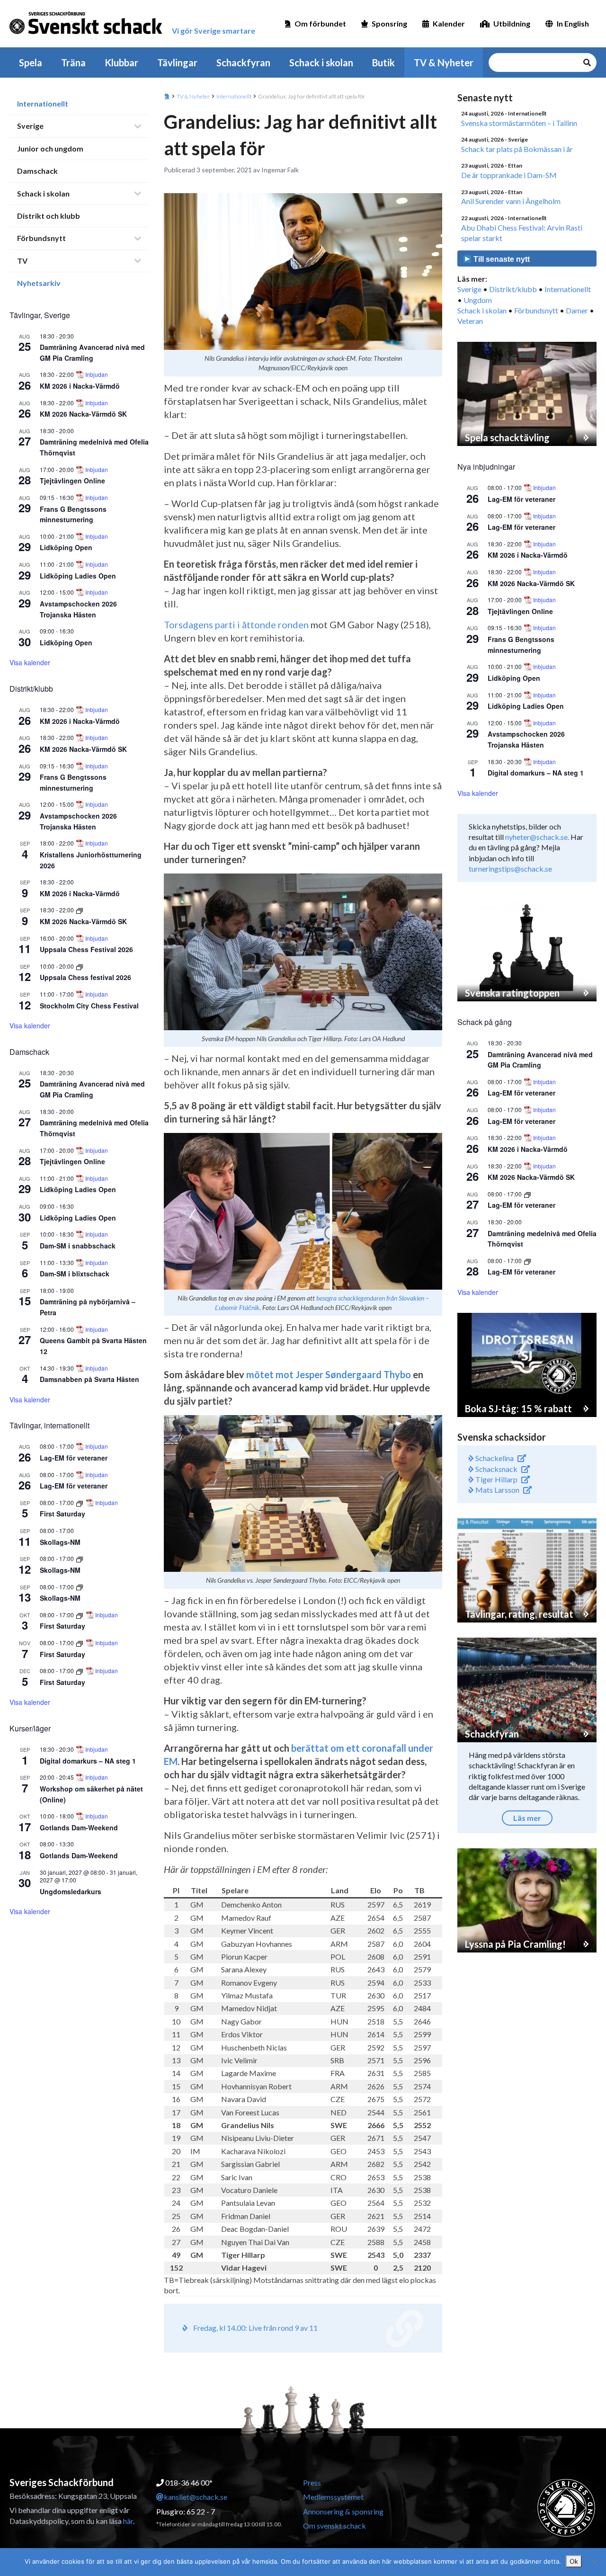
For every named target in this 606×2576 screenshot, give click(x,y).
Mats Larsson (497, 1490)
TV (22, 261)
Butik (383, 62)
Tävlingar (177, 62)
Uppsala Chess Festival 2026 (86, 949)
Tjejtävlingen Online (72, 481)
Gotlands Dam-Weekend (79, 1827)
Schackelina (494, 1458)
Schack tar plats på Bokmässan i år (517, 149)
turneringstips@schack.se (510, 869)
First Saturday (62, 1514)
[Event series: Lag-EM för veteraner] (527, 1194)
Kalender (449, 23)
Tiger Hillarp (496, 1479)
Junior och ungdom (50, 148)
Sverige (30, 126)
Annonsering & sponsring (343, 2511)
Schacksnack (496, 1469)
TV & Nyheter (444, 62)
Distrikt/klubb (513, 289)
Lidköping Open (66, 547)
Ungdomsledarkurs (71, 1891)
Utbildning (512, 23)
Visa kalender (30, 662)
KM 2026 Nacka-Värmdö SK (83, 414)
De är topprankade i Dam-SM (509, 175)
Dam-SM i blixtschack (75, 1274)
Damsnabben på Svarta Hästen (89, 1379)
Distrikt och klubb (49, 216)
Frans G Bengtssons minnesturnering (73, 514)
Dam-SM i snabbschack (78, 1246)
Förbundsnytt (41, 238)
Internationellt (43, 103)
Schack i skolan (321, 62)
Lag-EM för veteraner (74, 1458)
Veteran (470, 321)
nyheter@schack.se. (537, 837)
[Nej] (594, 2562)
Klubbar (121, 62)
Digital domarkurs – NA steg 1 (88, 1761)
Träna (73, 62)
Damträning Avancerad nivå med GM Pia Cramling (92, 1089)
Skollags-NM (60, 1542)
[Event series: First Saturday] (80, 1502)
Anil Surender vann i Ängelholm (511, 201)
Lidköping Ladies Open (78, 576)
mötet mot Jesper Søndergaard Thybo (329, 1374)
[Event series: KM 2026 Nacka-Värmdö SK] (80, 910)
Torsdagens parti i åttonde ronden (236, 624)
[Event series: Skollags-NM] (80, 1558)
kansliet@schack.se (196, 2497)
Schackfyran (243, 62)
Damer (577, 310)
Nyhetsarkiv (39, 283)
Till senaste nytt (501, 259)
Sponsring (389, 23)
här (128, 2521)
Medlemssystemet (333, 2497)
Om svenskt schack (334, 2526)
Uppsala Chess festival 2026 (85, 977)
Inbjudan (97, 374)
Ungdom (478, 300)
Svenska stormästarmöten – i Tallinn (519, 123)
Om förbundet (320, 23)
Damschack (37, 171)
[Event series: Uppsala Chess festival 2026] (80, 966)
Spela (31, 62)
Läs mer (527, 1818)
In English (573, 23)
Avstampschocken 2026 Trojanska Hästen (526, 739)
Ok (574, 2561)
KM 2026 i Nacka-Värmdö (80, 386)
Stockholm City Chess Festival (89, 1006)
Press (312, 2482)
